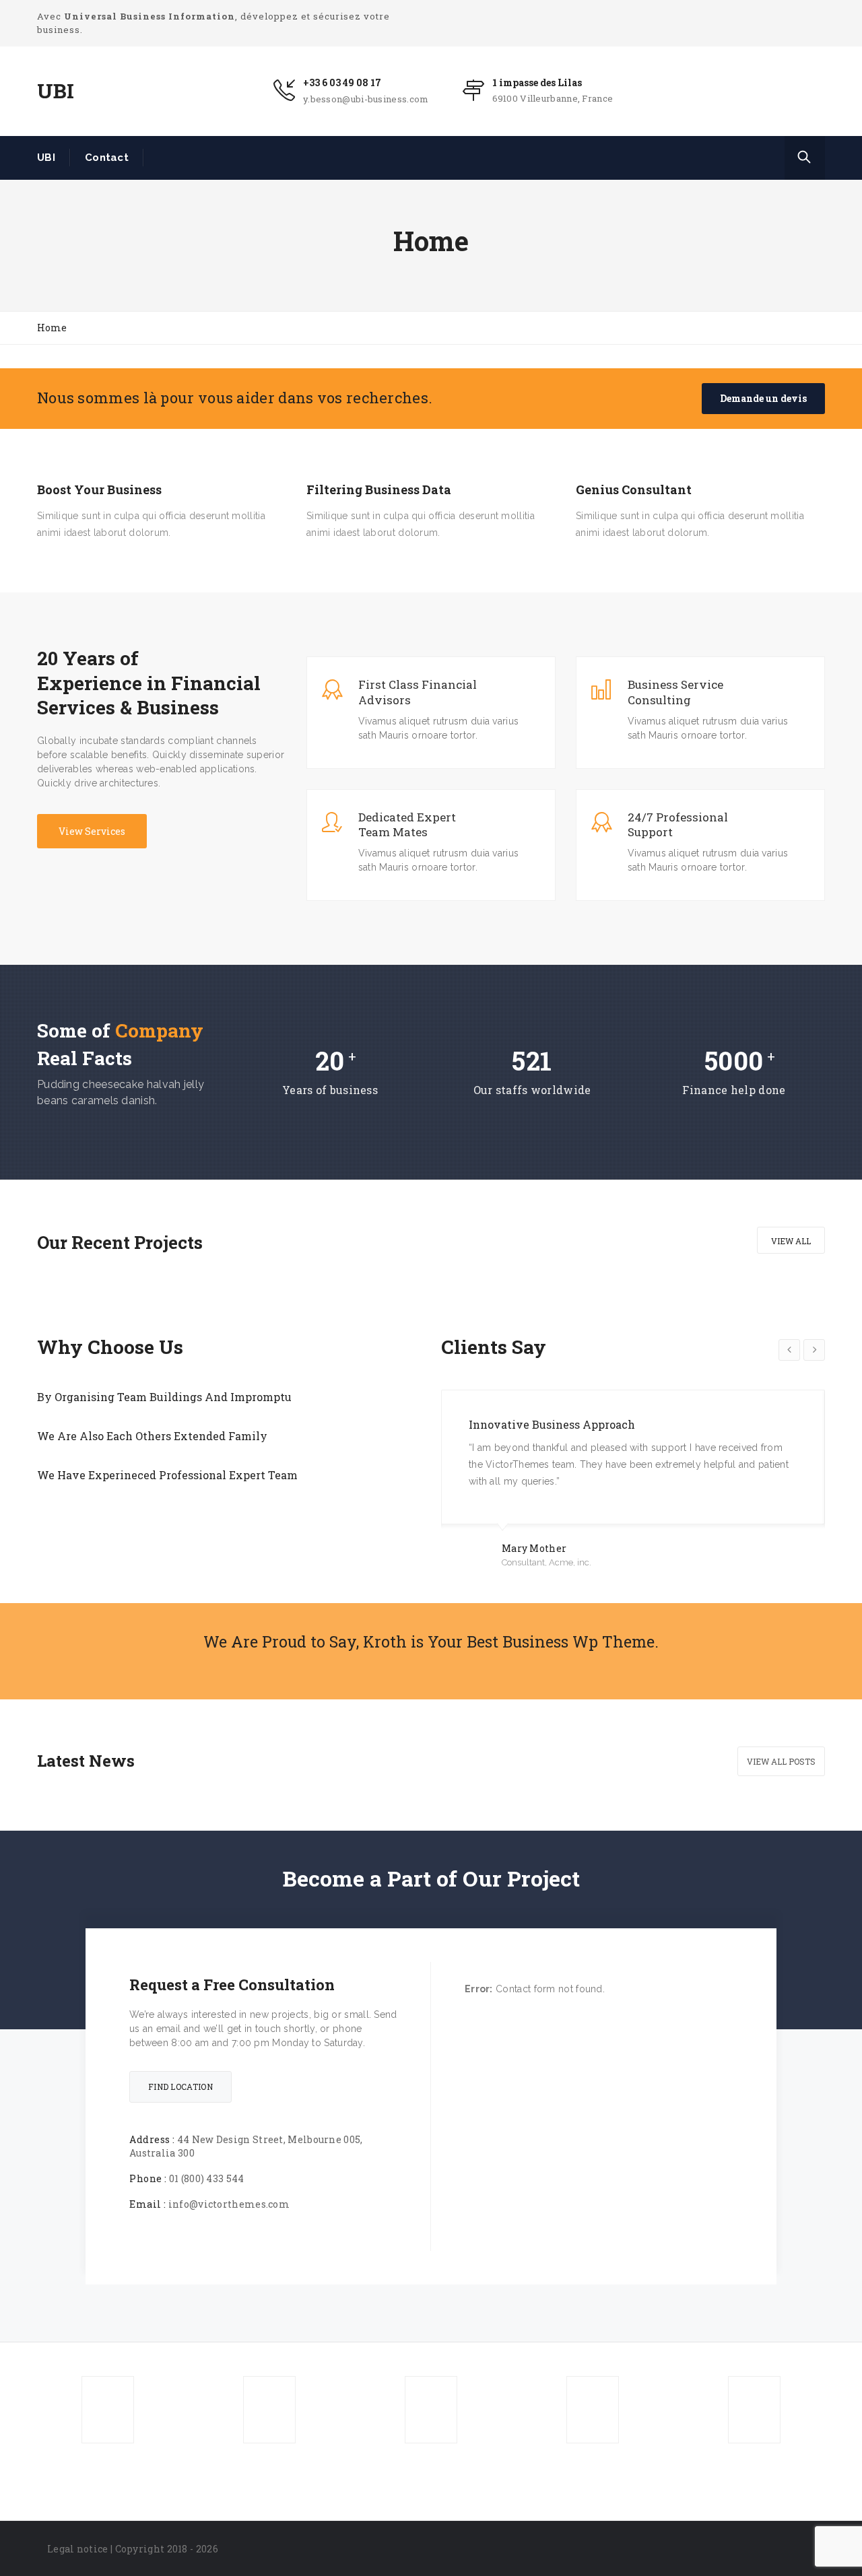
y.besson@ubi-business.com (366, 99)
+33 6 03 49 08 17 (342, 82)
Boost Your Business (99, 490)
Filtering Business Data (379, 490)
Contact (107, 158)
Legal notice (78, 2549)
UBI (46, 158)
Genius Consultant (634, 490)
